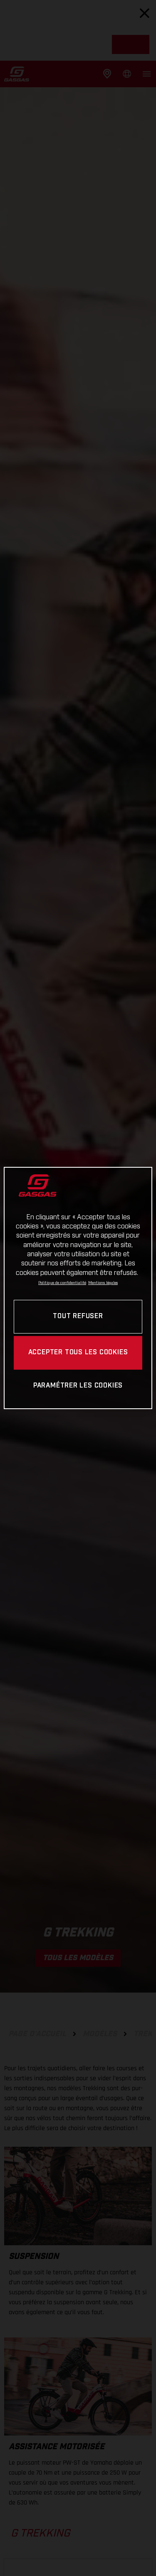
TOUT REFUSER (78, 1316)
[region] (78, 1288)
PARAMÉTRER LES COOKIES (78, 1386)
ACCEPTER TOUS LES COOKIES (78, 1352)
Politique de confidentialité (62, 1283)
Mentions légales (103, 1283)
